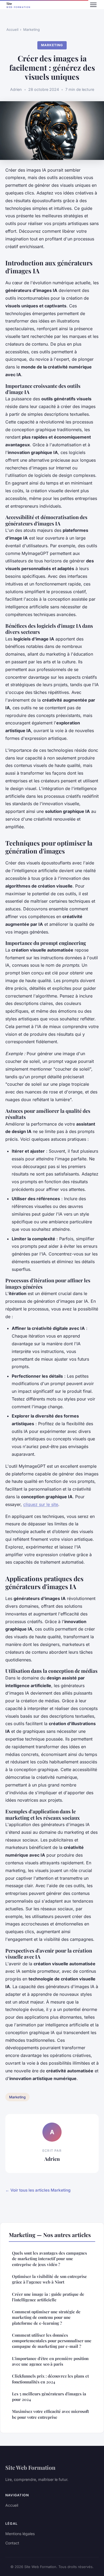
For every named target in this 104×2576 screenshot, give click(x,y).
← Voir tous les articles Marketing (38, 2190)
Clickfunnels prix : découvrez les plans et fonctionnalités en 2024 (50, 2379)
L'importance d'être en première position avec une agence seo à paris (50, 2361)
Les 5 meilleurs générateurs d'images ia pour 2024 (49, 2397)
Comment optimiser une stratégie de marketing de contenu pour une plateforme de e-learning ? (46, 2317)
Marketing (31, 29)
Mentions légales (20, 2534)
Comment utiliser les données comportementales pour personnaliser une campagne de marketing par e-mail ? (52, 2341)
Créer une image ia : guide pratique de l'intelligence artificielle (48, 2297)
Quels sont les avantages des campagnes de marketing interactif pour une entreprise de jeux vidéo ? (49, 2259)
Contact (12, 2543)
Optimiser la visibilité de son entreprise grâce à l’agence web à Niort (49, 2279)
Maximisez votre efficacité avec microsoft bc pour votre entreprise (50, 2414)
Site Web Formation (30, 2467)
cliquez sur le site (41, 1504)
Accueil (12, 29)
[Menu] (93, 5)
